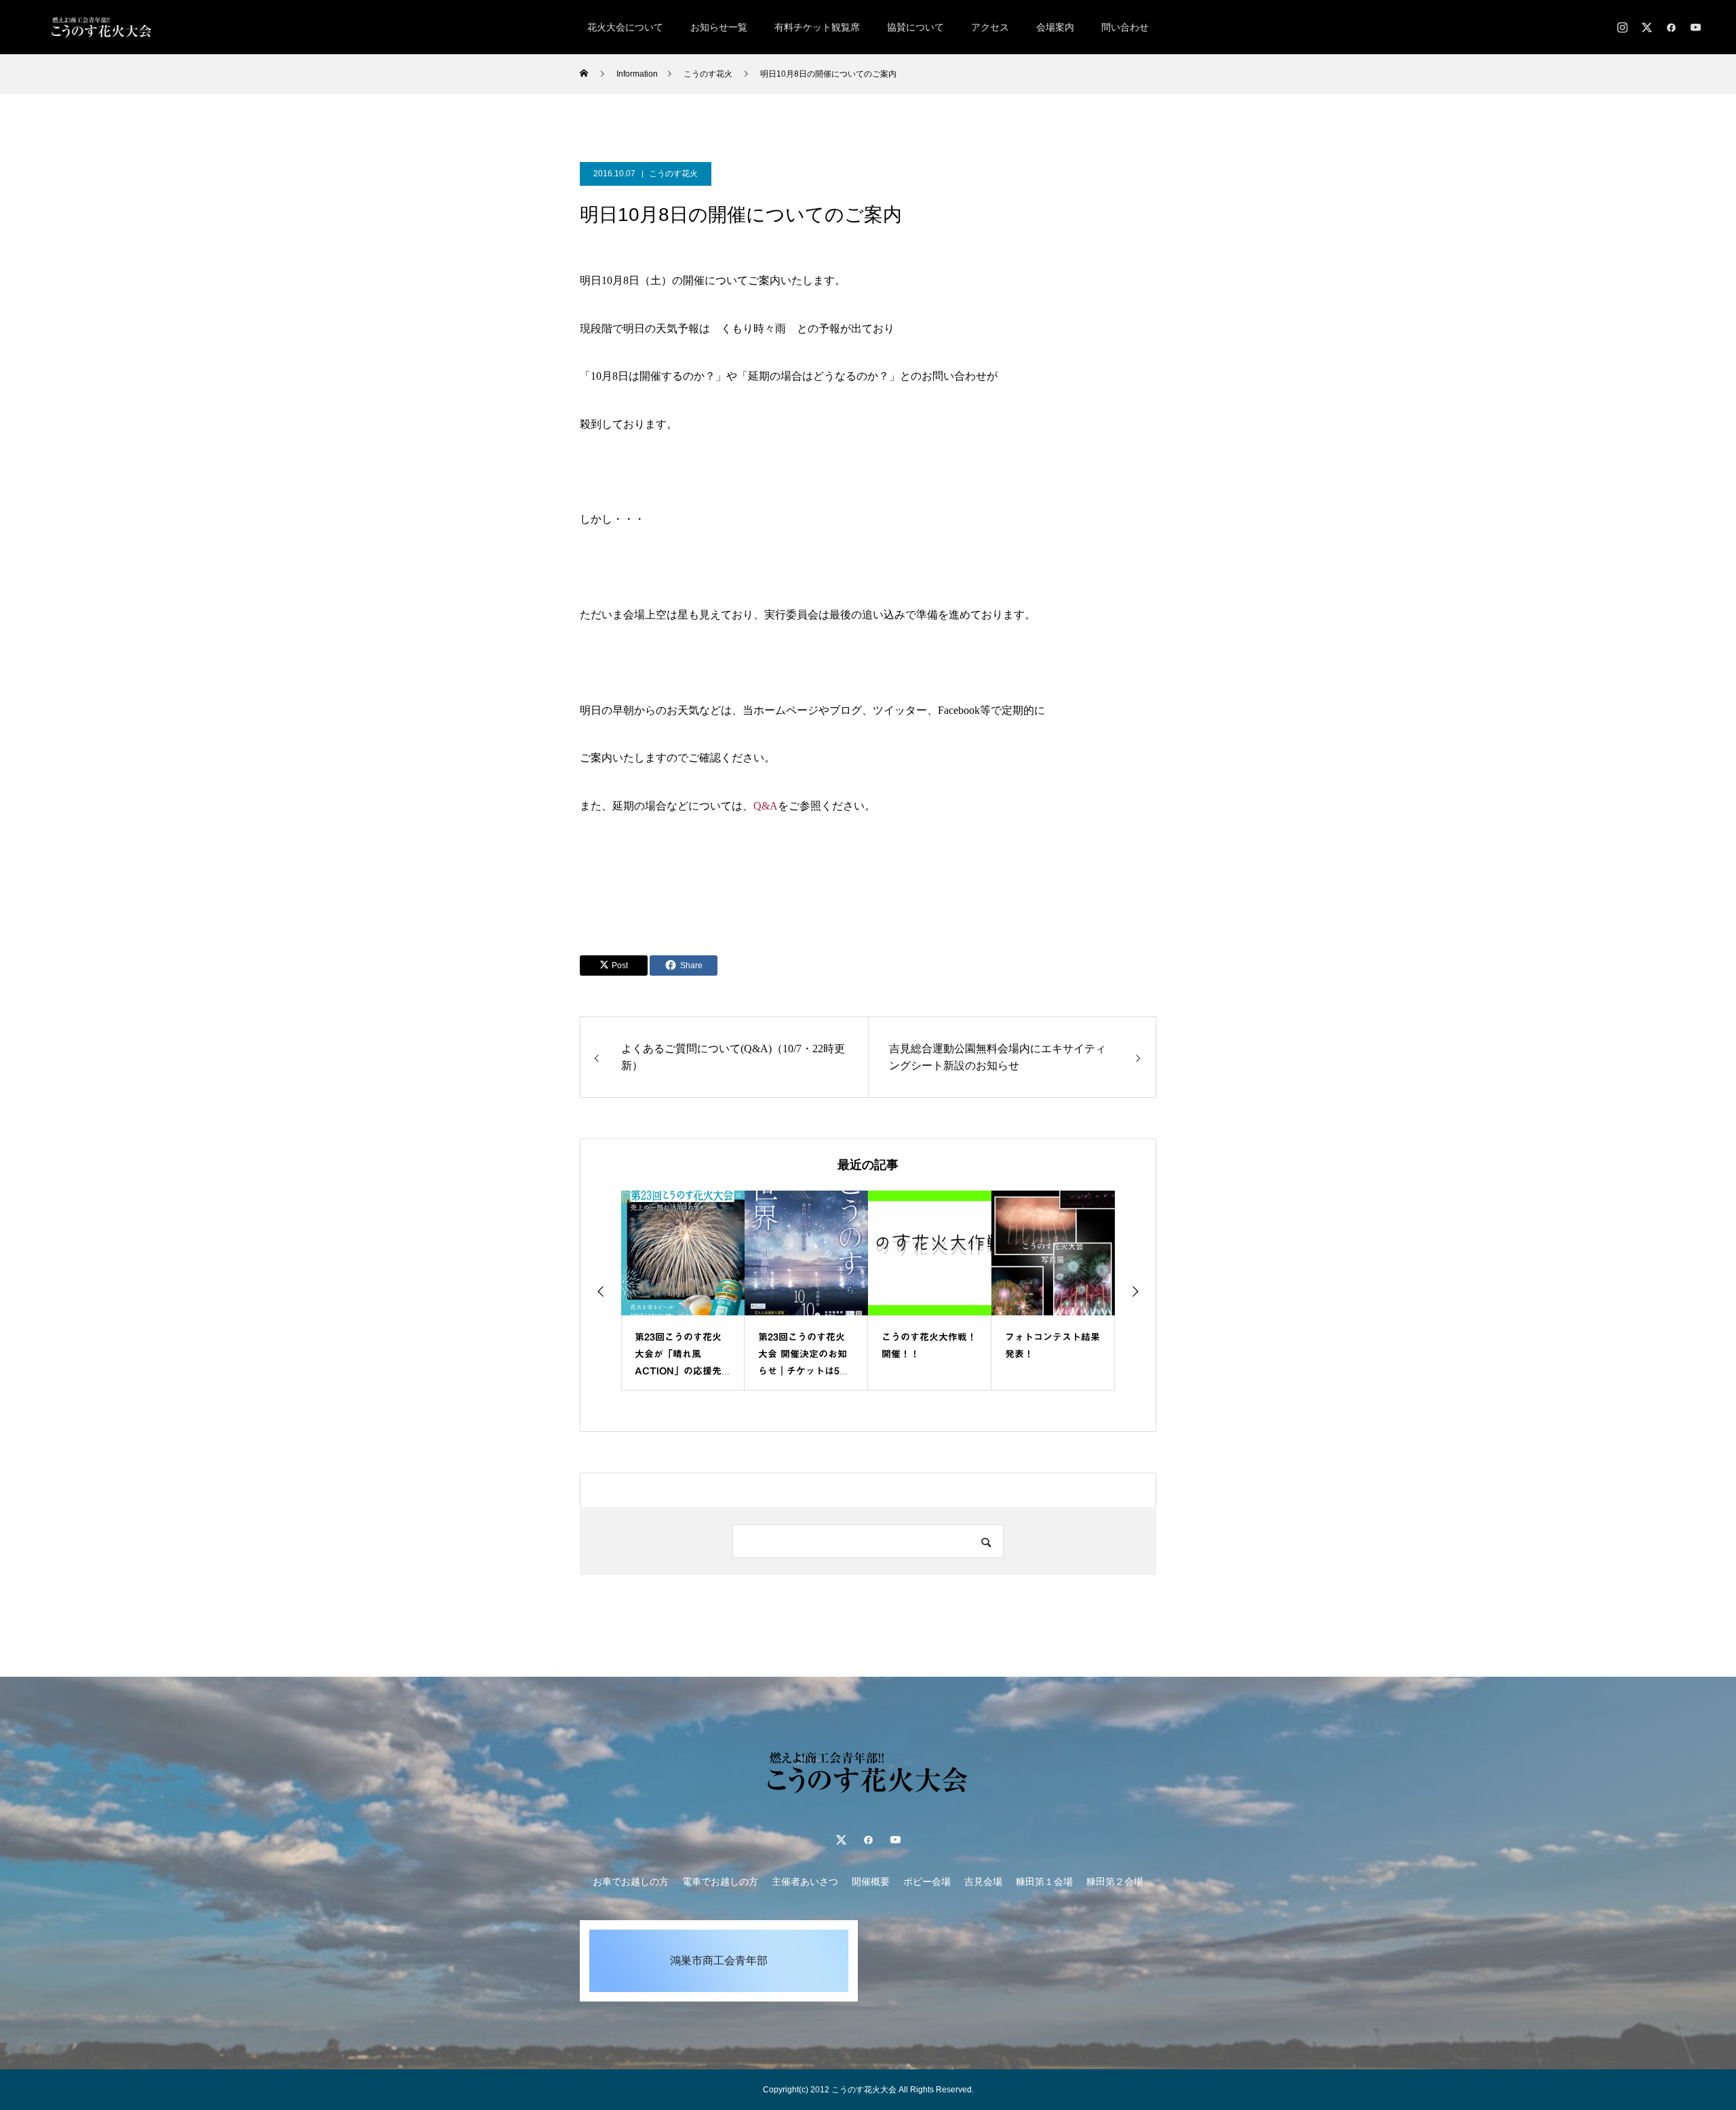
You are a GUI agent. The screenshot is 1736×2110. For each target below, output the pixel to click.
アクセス (990, 27)
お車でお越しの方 (631, 1882)
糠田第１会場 (1044, 1882)
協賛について (915, 27)
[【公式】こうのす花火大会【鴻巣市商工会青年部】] (102, 27)
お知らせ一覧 (719, 27)
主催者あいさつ (805, 1882)
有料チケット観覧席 (817, 27)
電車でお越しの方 (720, 1882)
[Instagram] (1622, 27)
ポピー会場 (927, 1882)
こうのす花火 (673, 174)
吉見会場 (983, 1882)
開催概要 (871, 1882)
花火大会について (625, 27)
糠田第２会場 (1115, 1882)
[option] (683, 1291)
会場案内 (1055, 27)
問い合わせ (1125, 27)
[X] (1646, 27)
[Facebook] (1671, 27)
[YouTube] (1695, 27)
